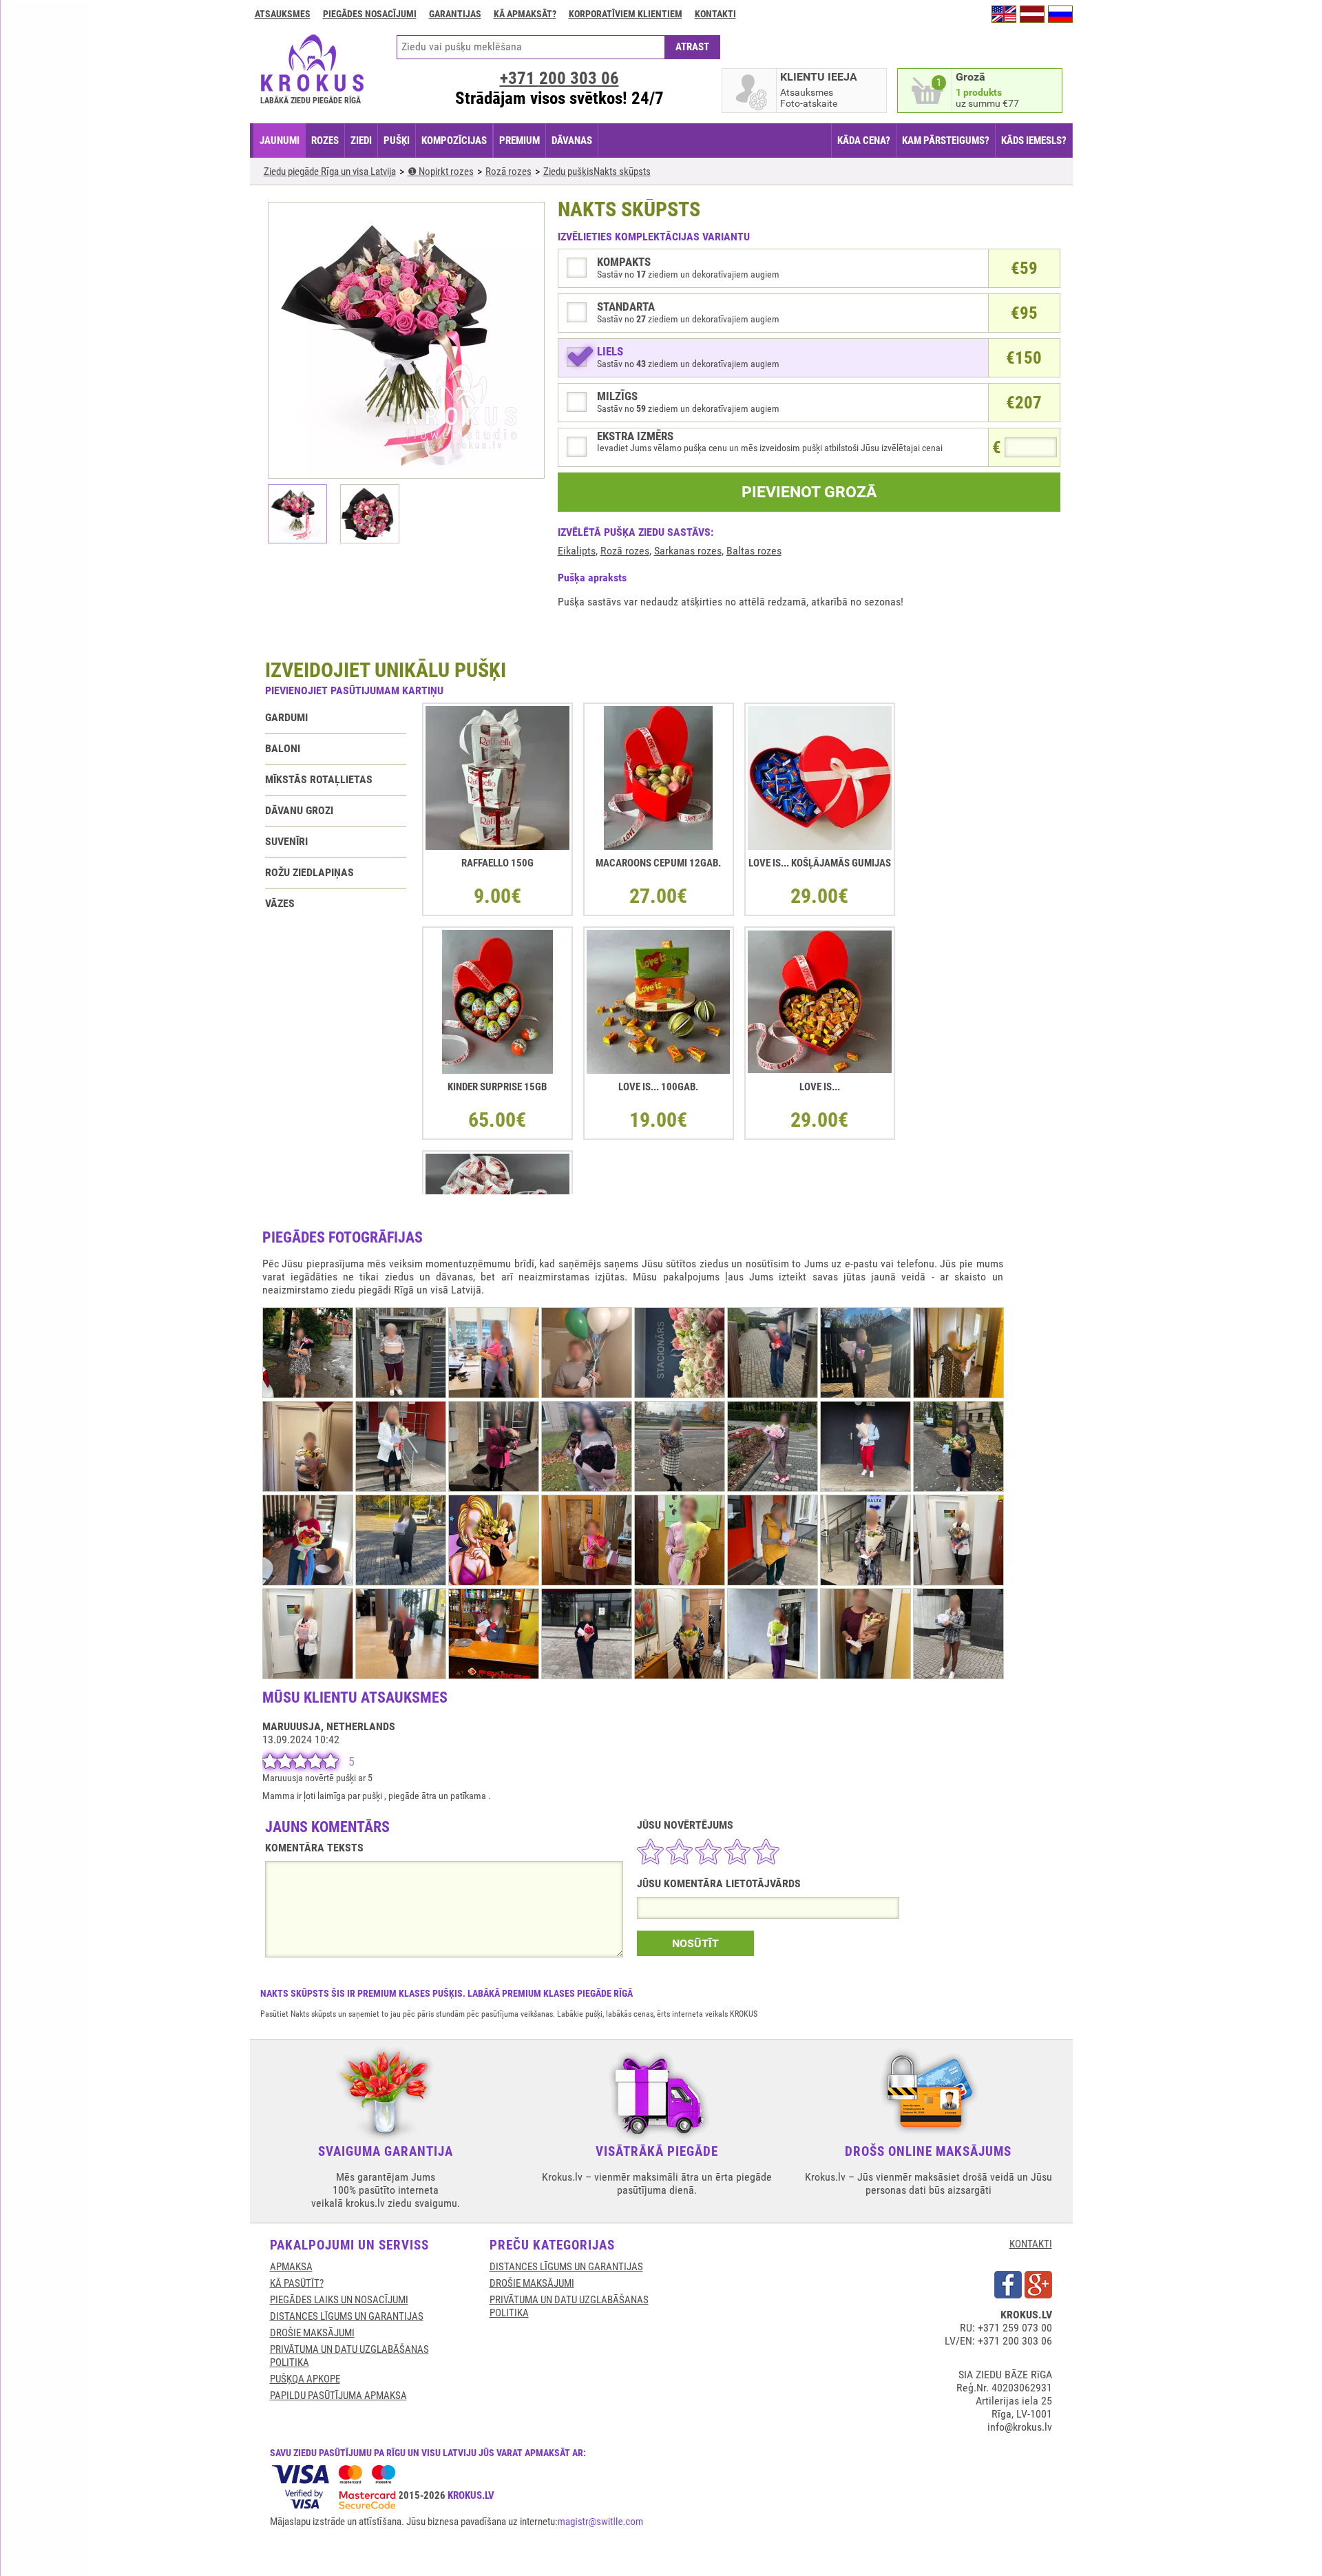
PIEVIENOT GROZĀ (809, 492)
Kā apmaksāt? (525, 14)
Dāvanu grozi (299, 810)
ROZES (325, 141)
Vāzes (280, 903)
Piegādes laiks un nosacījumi (339, 2300)
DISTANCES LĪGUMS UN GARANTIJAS (347, 2316)
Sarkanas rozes (688, 551)
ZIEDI (361, 141)
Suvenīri (286, 841)
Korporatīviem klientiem (626, 14)
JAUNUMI (280, 141)
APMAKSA (291, 2267)
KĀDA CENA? (864, 141)
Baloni (283, 748)
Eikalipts (577, 551)
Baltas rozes (754, 551)
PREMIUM (520, 141)
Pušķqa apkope (305, 2379)
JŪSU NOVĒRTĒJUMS (685, 1825)
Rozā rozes (625, 551)
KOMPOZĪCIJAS (454, 141)
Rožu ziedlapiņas (309, 872)
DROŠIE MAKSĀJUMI (312, 2333)
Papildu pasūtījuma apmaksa (338, 2396)
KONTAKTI (1031, 2244)
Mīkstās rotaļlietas (319, 779)
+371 (559, 78)
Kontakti (715, 14)
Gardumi (286, 717)
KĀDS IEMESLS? (1034, 141)
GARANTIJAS (455, 14)
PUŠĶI (397, 141)
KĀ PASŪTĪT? (297, 2283)
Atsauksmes (283, 14)
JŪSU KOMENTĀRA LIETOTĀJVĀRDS (719, 1883)
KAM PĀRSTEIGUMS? (946, 141)
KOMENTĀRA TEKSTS (314, 1848)
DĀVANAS (572, 141)
